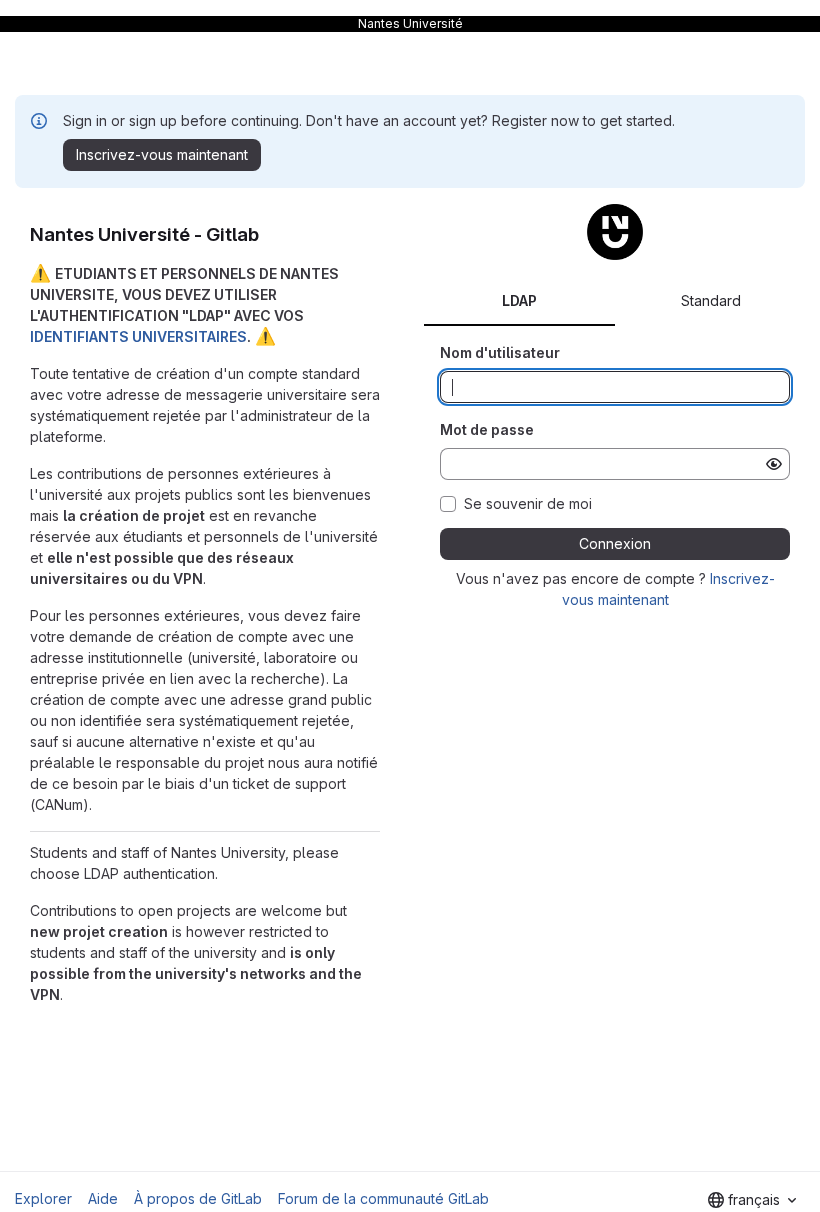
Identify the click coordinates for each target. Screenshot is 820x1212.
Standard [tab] (711, 300)
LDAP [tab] (519, 300)
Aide (103, 1198)
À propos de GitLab (198, 1198)
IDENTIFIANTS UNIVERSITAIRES (138, 336)
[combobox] (752, 1200)
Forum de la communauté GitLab (383, 1198)
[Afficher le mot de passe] (774, 464)
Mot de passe (487, 429)
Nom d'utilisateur (500, 352)
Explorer (43, 1198)
